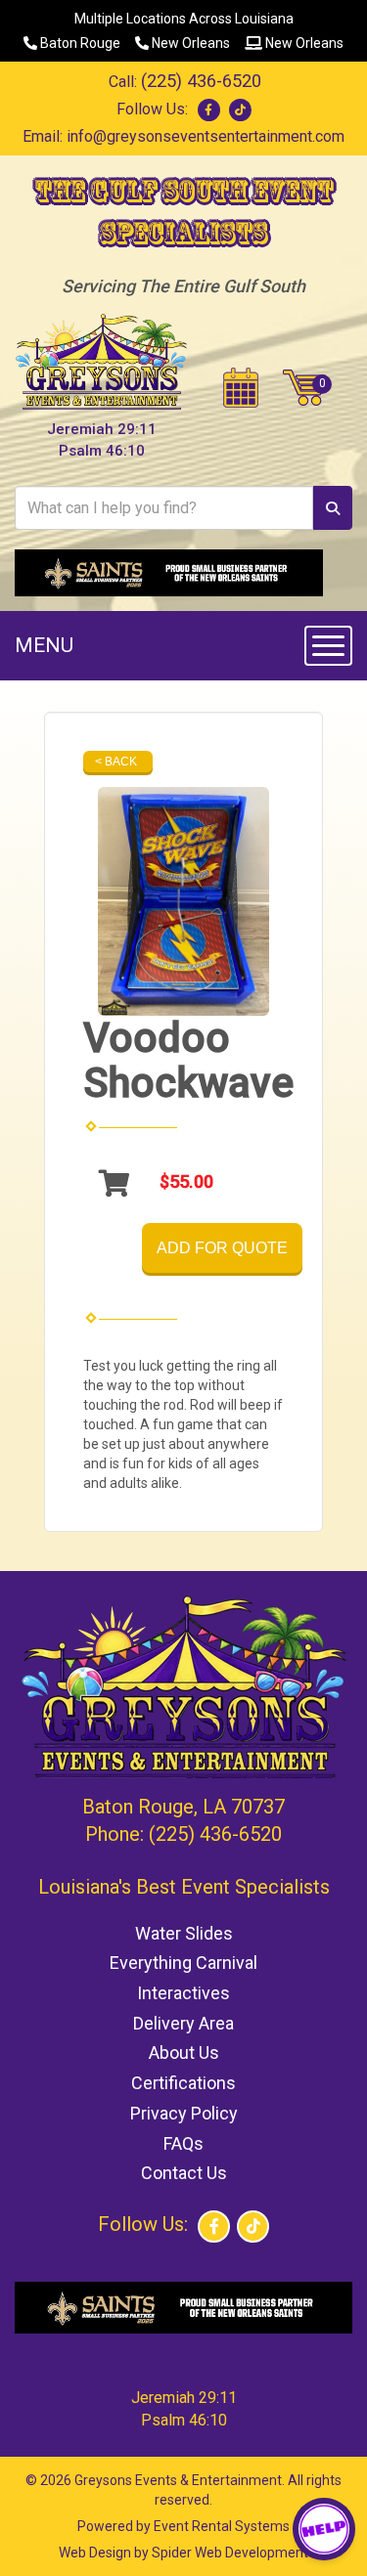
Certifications (183, 2083)
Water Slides (184, 1933)
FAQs (183, 2143)
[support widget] (324, 2529)
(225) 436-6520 (201, 81)
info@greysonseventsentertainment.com (206, 136)
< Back (116, 762)
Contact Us (184, 2173)
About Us (184, 2052)
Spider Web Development (230, 2553)
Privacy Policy (184, 2113)
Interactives (183, 1993)
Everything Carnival (183, 1963)
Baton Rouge (79, 43)
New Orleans (189, 43)
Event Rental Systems (222, 2526)
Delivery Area (183, 2023)
